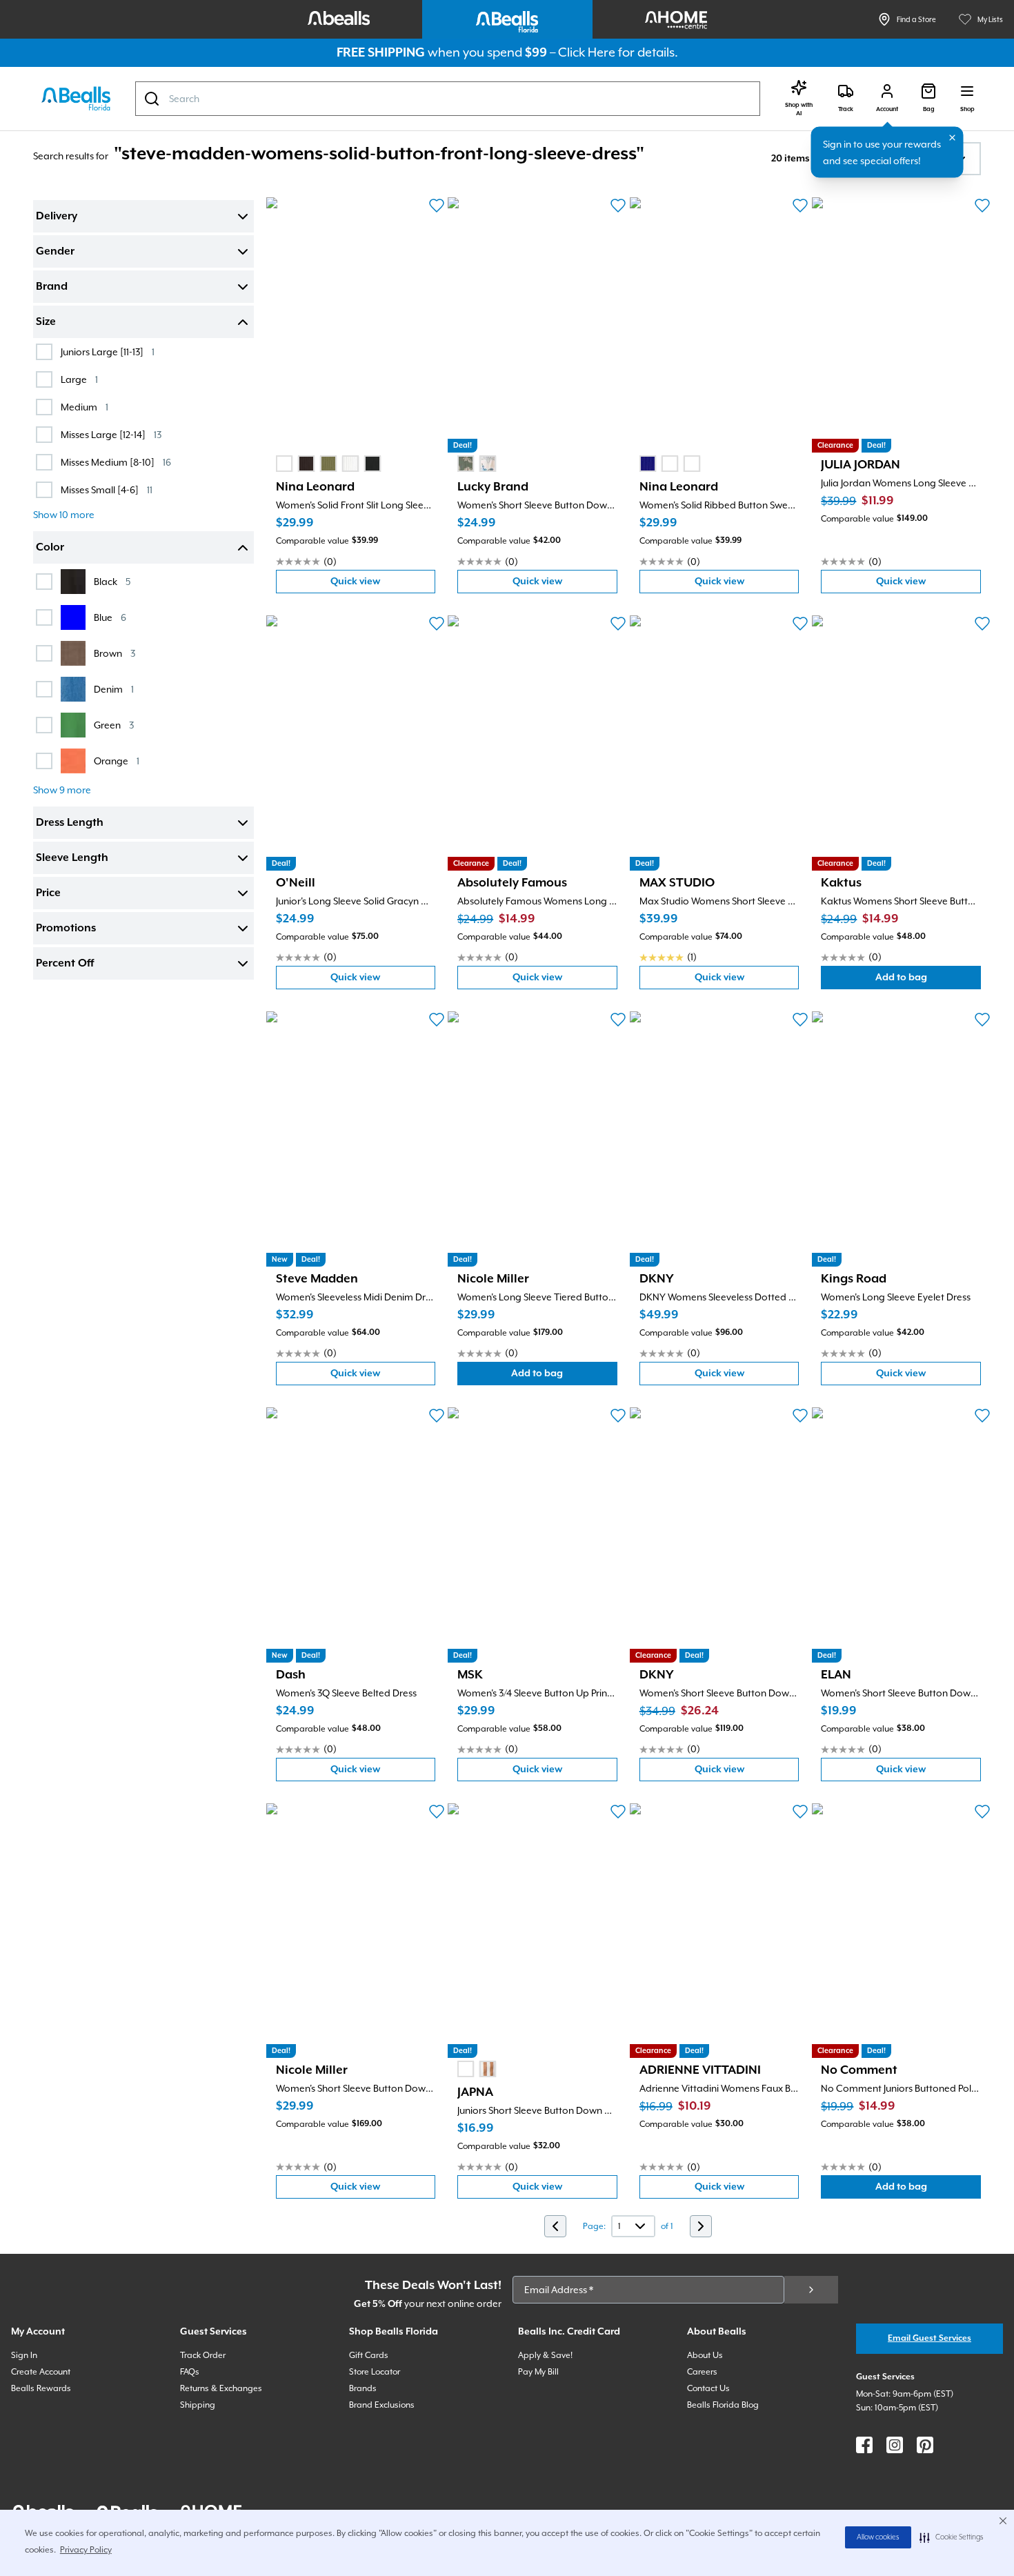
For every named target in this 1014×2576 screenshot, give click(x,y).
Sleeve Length (72, 858)
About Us (705, 2355)
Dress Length (70, 823)
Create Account (41, 2372)
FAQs (190, 2372)
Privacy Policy (86, 2550)
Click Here (587, 52)
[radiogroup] (328, 464)
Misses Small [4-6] (107, 489)
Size (46, 322)
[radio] (284, 464)
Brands (363, 2388)
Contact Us (708, 2388)
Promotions (66, 929)
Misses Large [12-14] (111, 434)
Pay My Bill (538, 2372)
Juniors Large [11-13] (108, 351)
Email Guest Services (930, 2338)
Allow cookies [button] (878, 2537)
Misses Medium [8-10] (116, 462)
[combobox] (448, 99)
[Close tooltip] (953, 138)
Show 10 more (64, 515)
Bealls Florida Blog (723, 2405)
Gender (55, 252)
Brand (52, 287)
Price (48, 893)
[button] (952, 2537)
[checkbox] (44, 352)
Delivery (57, 217)
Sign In (24, 2355)
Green (114, 725)
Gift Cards (369, 2355)
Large (79, 379)
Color (50, 548)
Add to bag (928, 981)
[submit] (811, 2290)
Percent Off (65, 964)
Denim (114, 689)
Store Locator (375, 2372)
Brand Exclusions (382, 2405)
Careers (702, 2372)
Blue (110, 617)
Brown (115, 653)
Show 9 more (62, 790)
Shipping (198, 2405)
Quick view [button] (383, 585)
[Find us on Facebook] (864, 2445)
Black (112, 581)
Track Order (203, 2355)
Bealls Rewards (41, 2388)
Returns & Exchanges (221, 2388)
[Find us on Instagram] (895, 2445)
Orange (117, 761)
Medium (84, 407)
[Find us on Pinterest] (925, 2445)
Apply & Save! (545, 2355)
